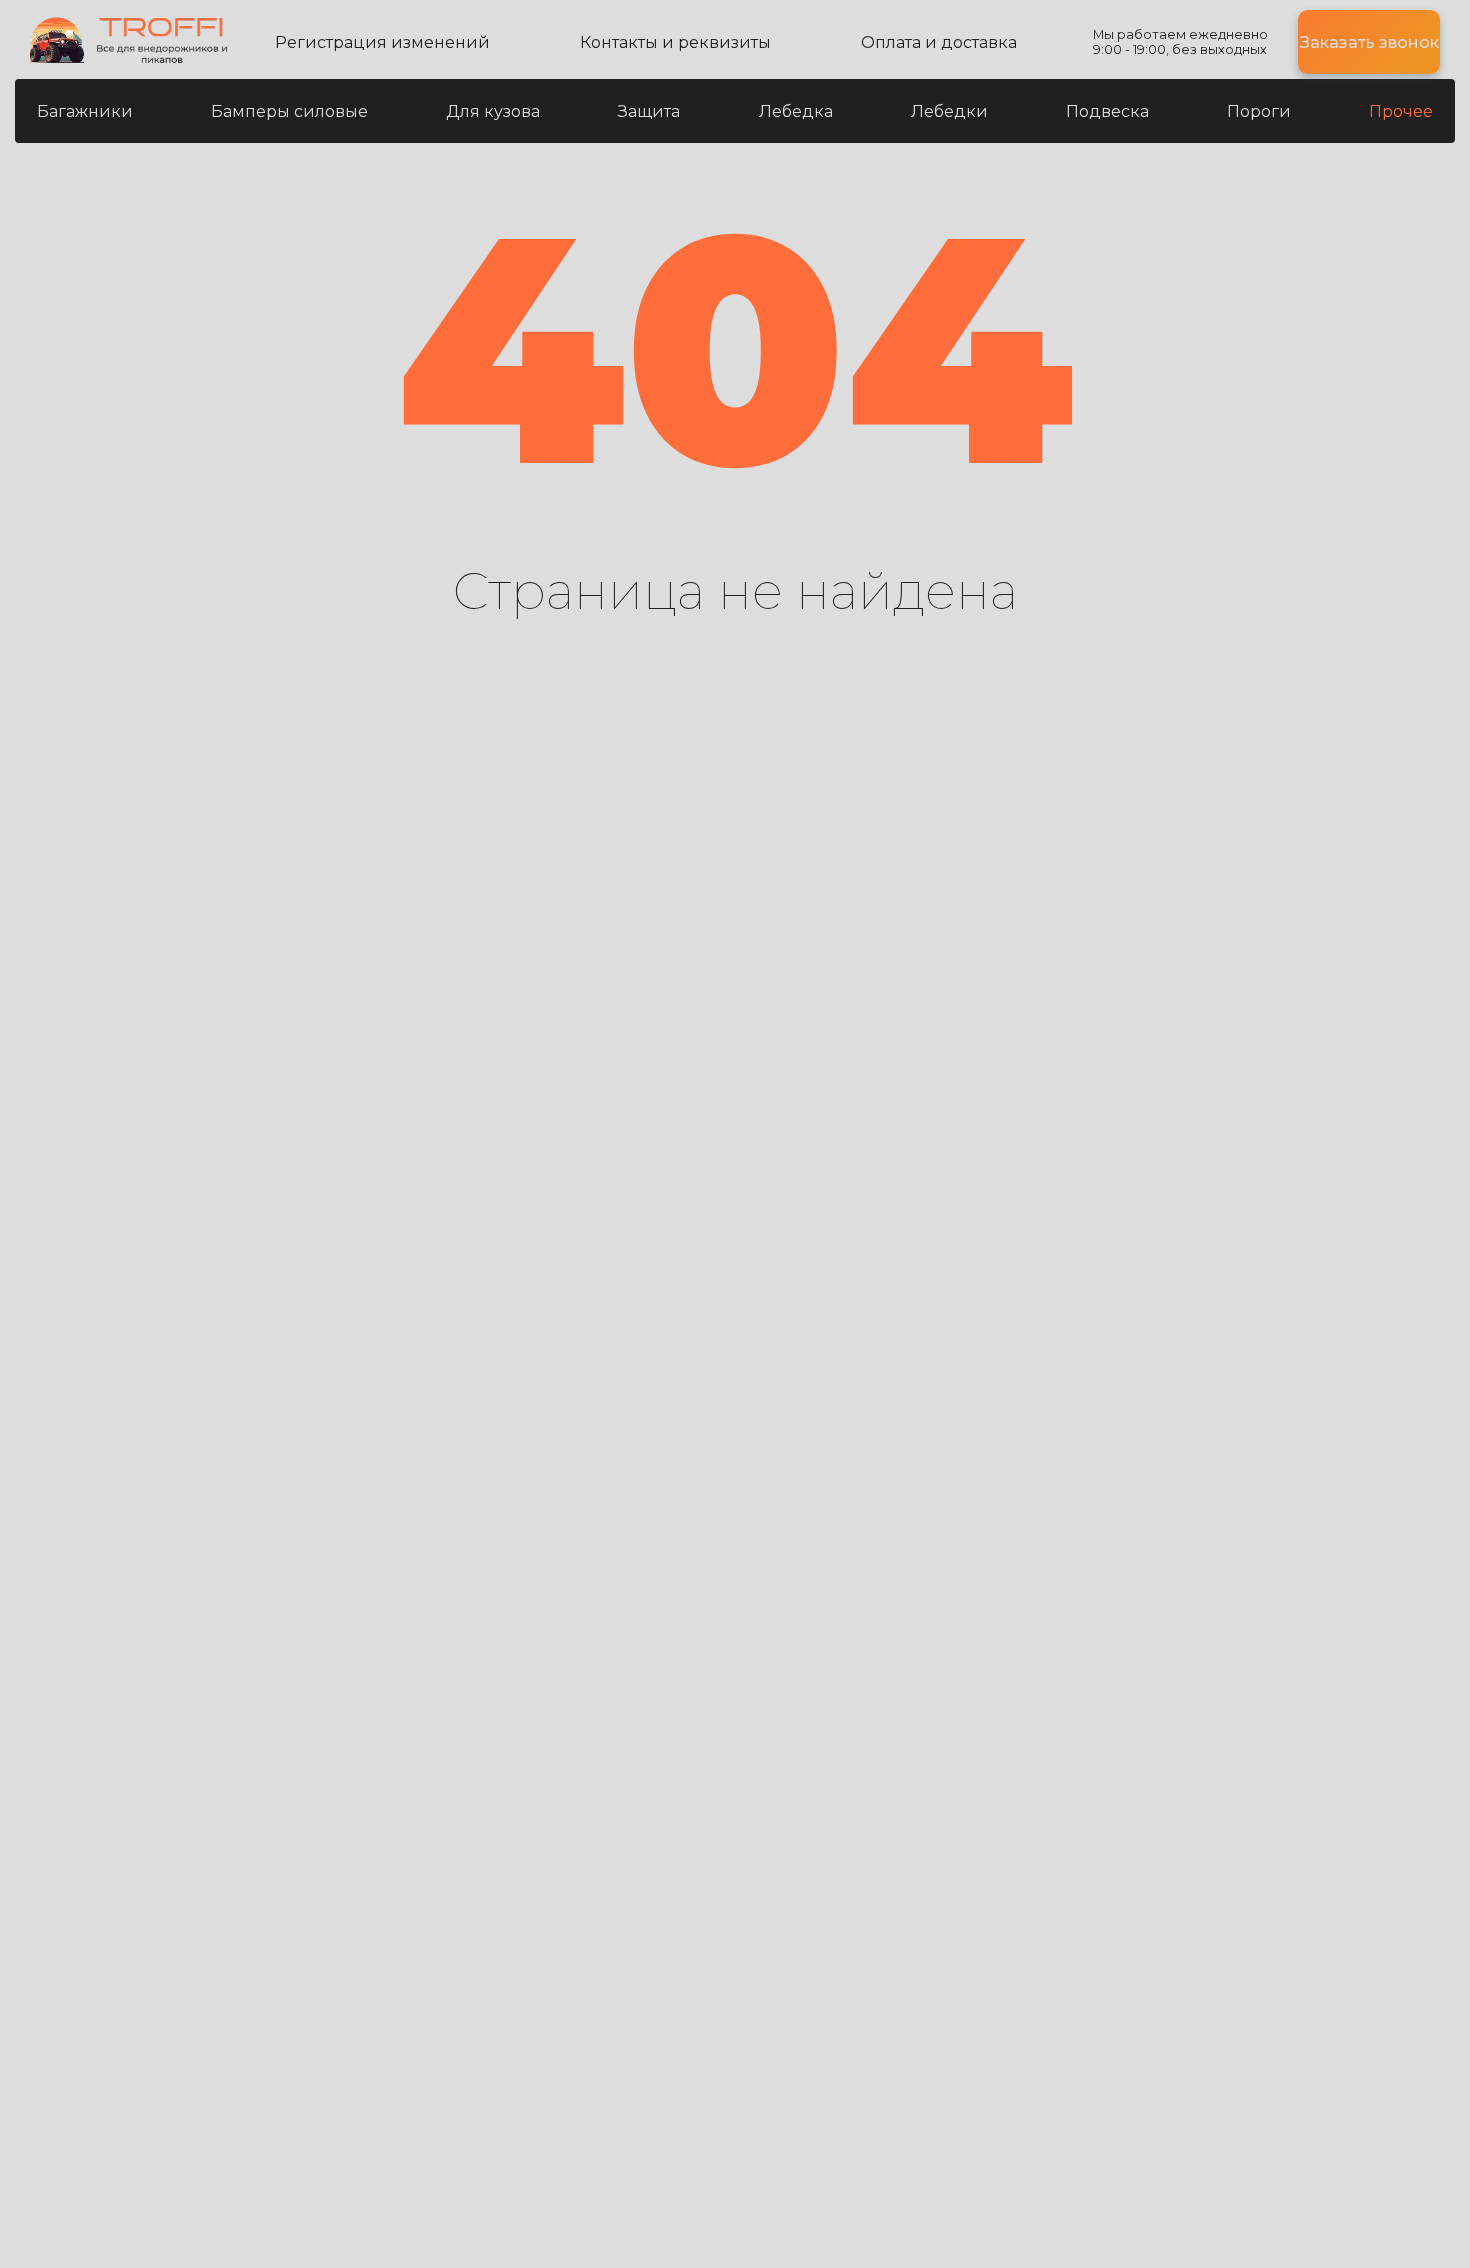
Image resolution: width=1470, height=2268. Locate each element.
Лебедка (796, 111)
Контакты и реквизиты (675, 42)
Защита (649, 111)
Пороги (1259, 111)
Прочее (1401, 111)
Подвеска (1107, 111)
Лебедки (949, 111)
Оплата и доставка (939, 42)
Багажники (85, 111)
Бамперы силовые (289, 111)
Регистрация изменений (382, 42)
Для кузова (493, 111)
